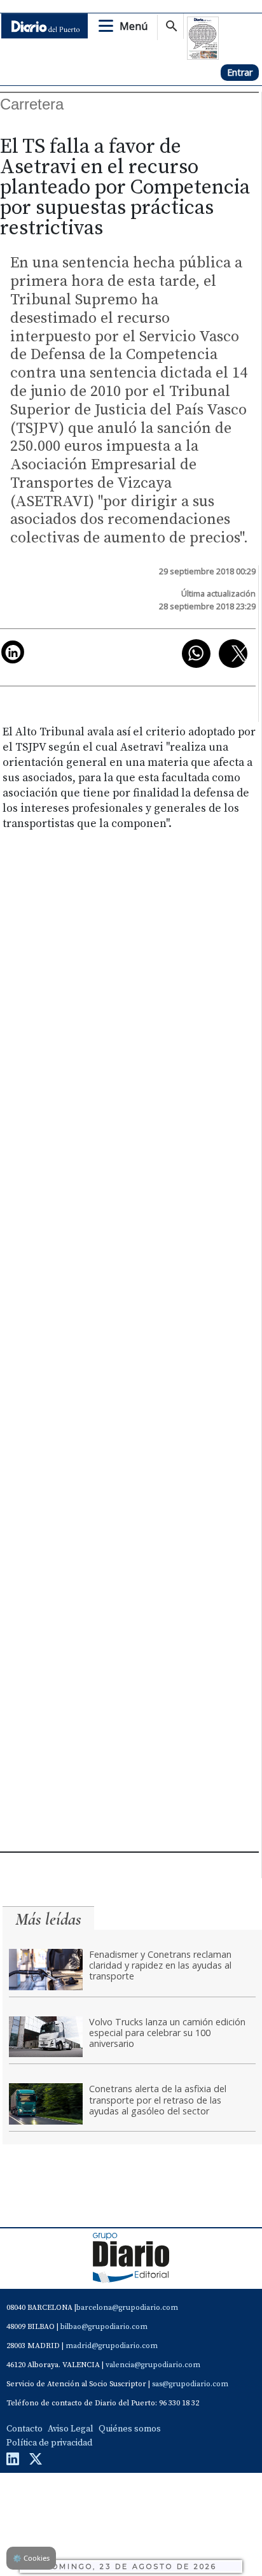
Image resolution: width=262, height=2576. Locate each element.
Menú (134, 26)
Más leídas (48, 1919)
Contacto (24, 2429)
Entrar (240, 72)
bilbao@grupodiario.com (104, 2327)
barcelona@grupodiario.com (127, 2308)
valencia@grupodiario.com (153, 2365)
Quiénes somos (130, 2429)
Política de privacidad (49, 2443)
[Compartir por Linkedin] (13, 652)
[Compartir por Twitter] (233, 654)
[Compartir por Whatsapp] (196, 654)
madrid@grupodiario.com (112, 2346)
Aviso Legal (71, 2429)
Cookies (31, 2558)
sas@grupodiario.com (190, 2384)
